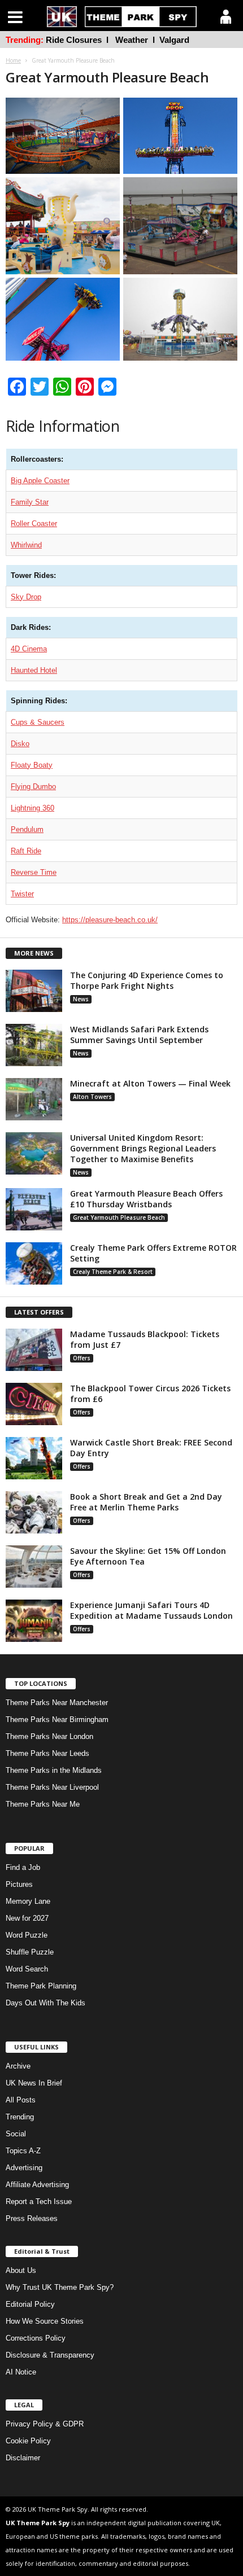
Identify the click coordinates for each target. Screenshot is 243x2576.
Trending (20, 2117)
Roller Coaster (34, 523)
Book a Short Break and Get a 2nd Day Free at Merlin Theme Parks (146, 1502)
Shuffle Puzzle (30, 1952)
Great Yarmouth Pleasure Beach (119, 1217)
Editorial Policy (30, 2304)
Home (13, 60)
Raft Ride (26, 851)
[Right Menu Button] (226, 17)
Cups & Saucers (38, 722)
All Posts (21, 2100)
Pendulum (27, 829)
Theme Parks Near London (49, 1736)
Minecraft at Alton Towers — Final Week (150, 1083)
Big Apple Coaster (40, 481)
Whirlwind (26, 545)
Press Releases (32, 2218)
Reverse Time (34, 872)
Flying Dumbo (33, 787)
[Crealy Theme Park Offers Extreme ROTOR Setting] (34, 1263)
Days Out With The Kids (45, 2003)
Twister (22, 894)
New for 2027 (27, 1918)
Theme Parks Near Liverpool (52, 1787)
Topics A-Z (23, 2151)
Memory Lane (28, 1901)
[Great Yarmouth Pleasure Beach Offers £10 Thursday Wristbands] (34, 1209)
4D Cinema (29, 649)
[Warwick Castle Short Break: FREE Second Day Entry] (34, 1458)
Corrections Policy (36, 2338)
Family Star (30, 502)
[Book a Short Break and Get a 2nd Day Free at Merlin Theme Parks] (34, 1512)
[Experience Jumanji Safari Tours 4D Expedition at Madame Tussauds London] (34, 1621)
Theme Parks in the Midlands (54, 1770)
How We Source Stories (45, 2321)
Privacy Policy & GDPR (45, 2424)
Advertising (24, 2168)
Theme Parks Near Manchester (57, 1703)
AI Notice (21, 2372)
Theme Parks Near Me (43, 1804)
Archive (18, 2066)
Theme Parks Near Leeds (47, 1753)
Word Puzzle (27, 1935)
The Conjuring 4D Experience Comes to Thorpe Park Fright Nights (147, 980)
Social (16, 2134)
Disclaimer (23, 2458)
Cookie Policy (28, 2441)
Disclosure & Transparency (50, 2355)
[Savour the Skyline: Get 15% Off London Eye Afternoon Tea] (34, 1567)
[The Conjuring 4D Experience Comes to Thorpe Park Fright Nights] (34, 991)
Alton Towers (92, 1097)
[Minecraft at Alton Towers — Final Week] (34, 1099)
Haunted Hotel (34, 670)
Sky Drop (26, 597)
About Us (21, 2270)
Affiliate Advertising (37, 2185)
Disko (20, 744)
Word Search (27, 1969)
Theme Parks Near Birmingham (57, 1719)
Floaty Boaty (32, 765)
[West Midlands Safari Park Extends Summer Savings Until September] (34, 1045)
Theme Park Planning (41, 1986)
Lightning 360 (32, 808)
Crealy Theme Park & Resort (113, 1272)
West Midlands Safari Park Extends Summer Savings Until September (139, 1035)
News (81, 999)
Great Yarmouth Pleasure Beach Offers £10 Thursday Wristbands (146, 1199)
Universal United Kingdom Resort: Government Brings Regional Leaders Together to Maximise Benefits (143, 1148)
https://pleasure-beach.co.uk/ (110, 920)
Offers (82, 1358)
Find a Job (23, 1867)
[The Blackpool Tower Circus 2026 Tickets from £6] (34, 1404)
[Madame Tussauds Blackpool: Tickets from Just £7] (34, 1350)
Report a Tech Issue (39, 2202)
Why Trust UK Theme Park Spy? (60, 2287)
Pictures (19, 1884)
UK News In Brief (34, 2083)
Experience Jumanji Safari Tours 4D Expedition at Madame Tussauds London (151, 1610)
